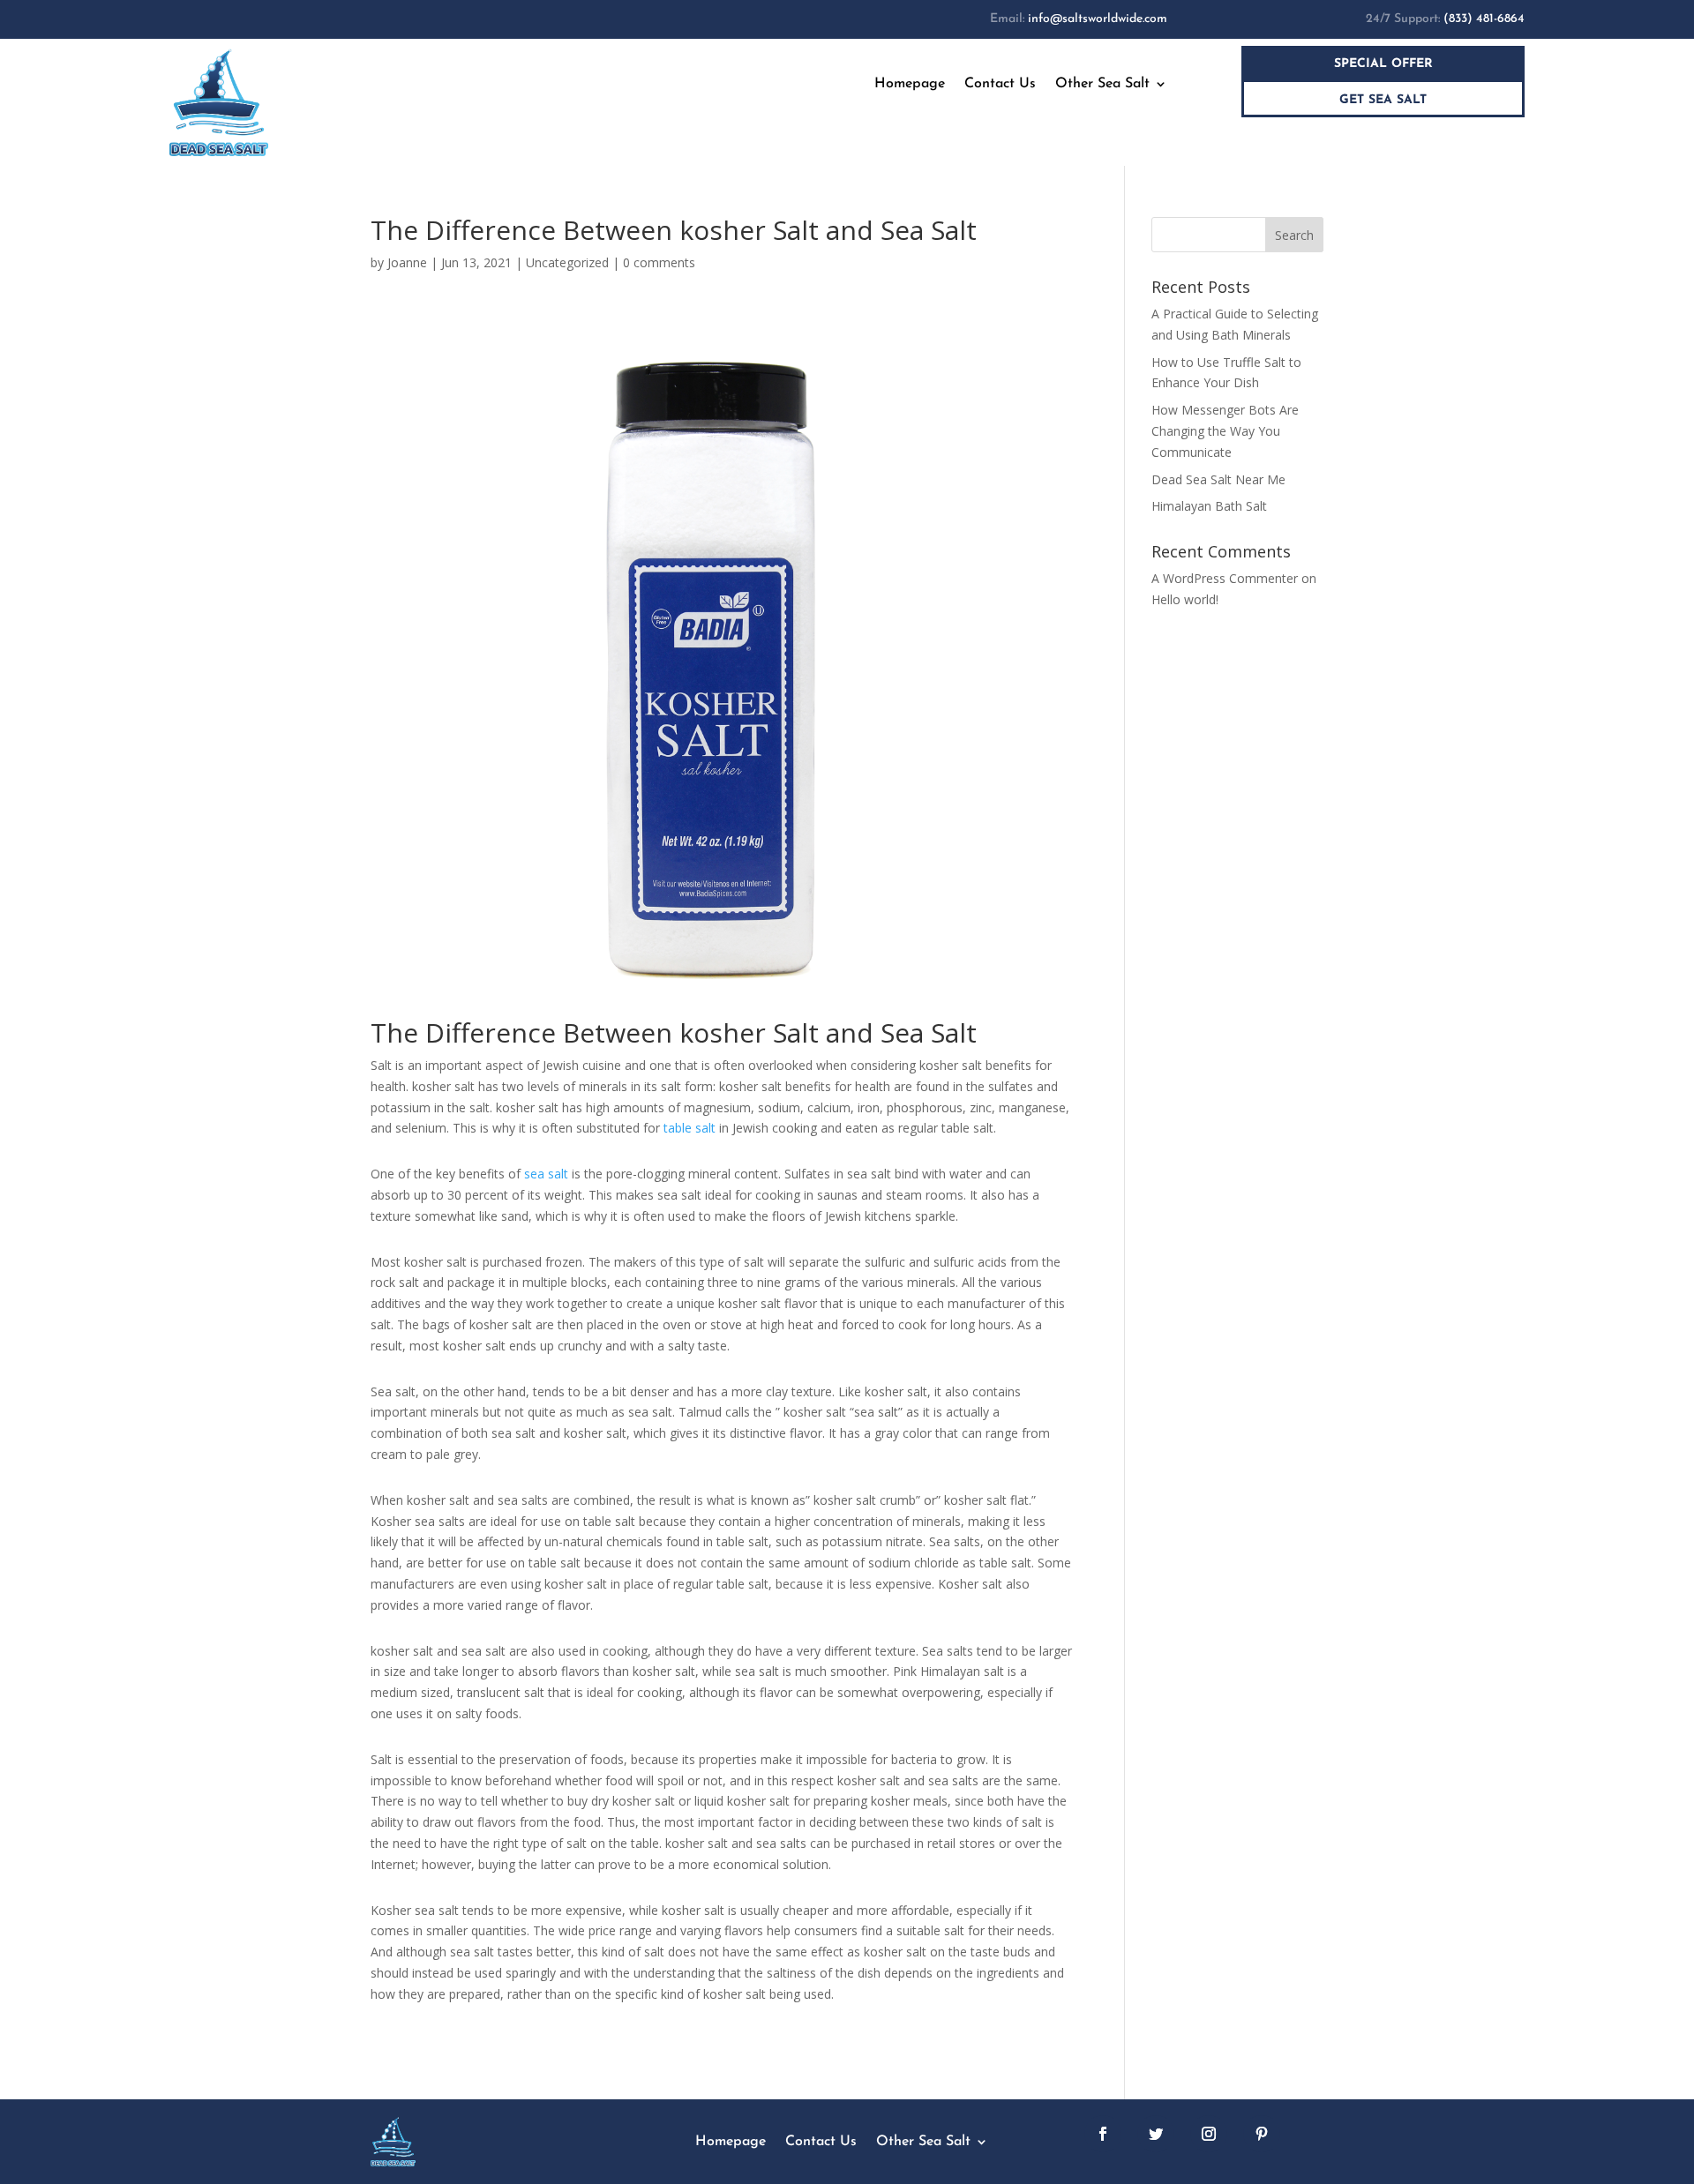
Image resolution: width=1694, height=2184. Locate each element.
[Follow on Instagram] (1209, 2134)
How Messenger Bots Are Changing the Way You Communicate (1225, 431)
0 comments (659, 262)
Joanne (407, 262)
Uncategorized (567, 262)
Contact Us (1000, 84)
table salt (690, 1128)
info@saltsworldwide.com (1098, 19)
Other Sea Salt (1102, 84)
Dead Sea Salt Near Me (1218, 479)
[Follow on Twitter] (1156, 2134)
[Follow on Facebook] (1103, 2134)
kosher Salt (749, 1032)
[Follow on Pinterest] (1262, 2134)
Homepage (910, 84)
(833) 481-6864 (1484, 19)
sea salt (546, 1174)
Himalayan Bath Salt (1209, 506)
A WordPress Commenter (1225, 578)
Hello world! (1185, 599)
